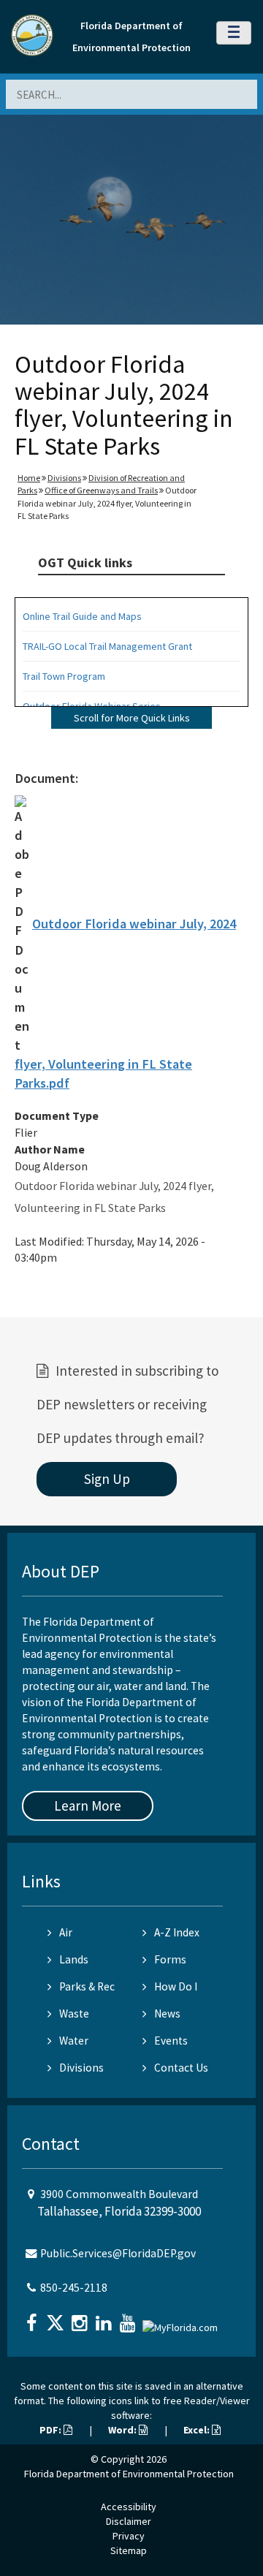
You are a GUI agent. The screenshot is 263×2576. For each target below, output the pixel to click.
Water (74, 2041)
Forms (170, 1959)
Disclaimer (129, 2521)
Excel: (198, 2430)
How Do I (176, 1986)
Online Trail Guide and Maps (82, 616)
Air (66, 1932)
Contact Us (181, 2068)
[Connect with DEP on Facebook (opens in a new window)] (33, 2318)
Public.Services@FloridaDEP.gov (118, 2253)
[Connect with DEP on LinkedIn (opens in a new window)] (105, 2318)
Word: (123, 2430)
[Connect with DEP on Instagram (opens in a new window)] (81, 2318)
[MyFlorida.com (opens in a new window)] (182, 2321)
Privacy (129, 2536)
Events (171, 2041)
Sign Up (107, 1479)
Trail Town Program (64, 676)
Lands (74, 1959)
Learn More (88, 1806)
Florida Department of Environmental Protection (129, 2474)
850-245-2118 (74, 2288)
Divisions (64, 478)
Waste (74, 2014)
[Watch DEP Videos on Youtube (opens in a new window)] (129, 2318)
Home (29, 478)
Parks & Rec (87, 1986)
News (167, 2014)
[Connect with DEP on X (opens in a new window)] (57, 2318)
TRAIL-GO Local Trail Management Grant (107, 646)
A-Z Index (177, 1932)
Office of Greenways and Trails (101, 490)
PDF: (52, 2430)
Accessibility (129, 2507)
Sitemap (129, 2550)
